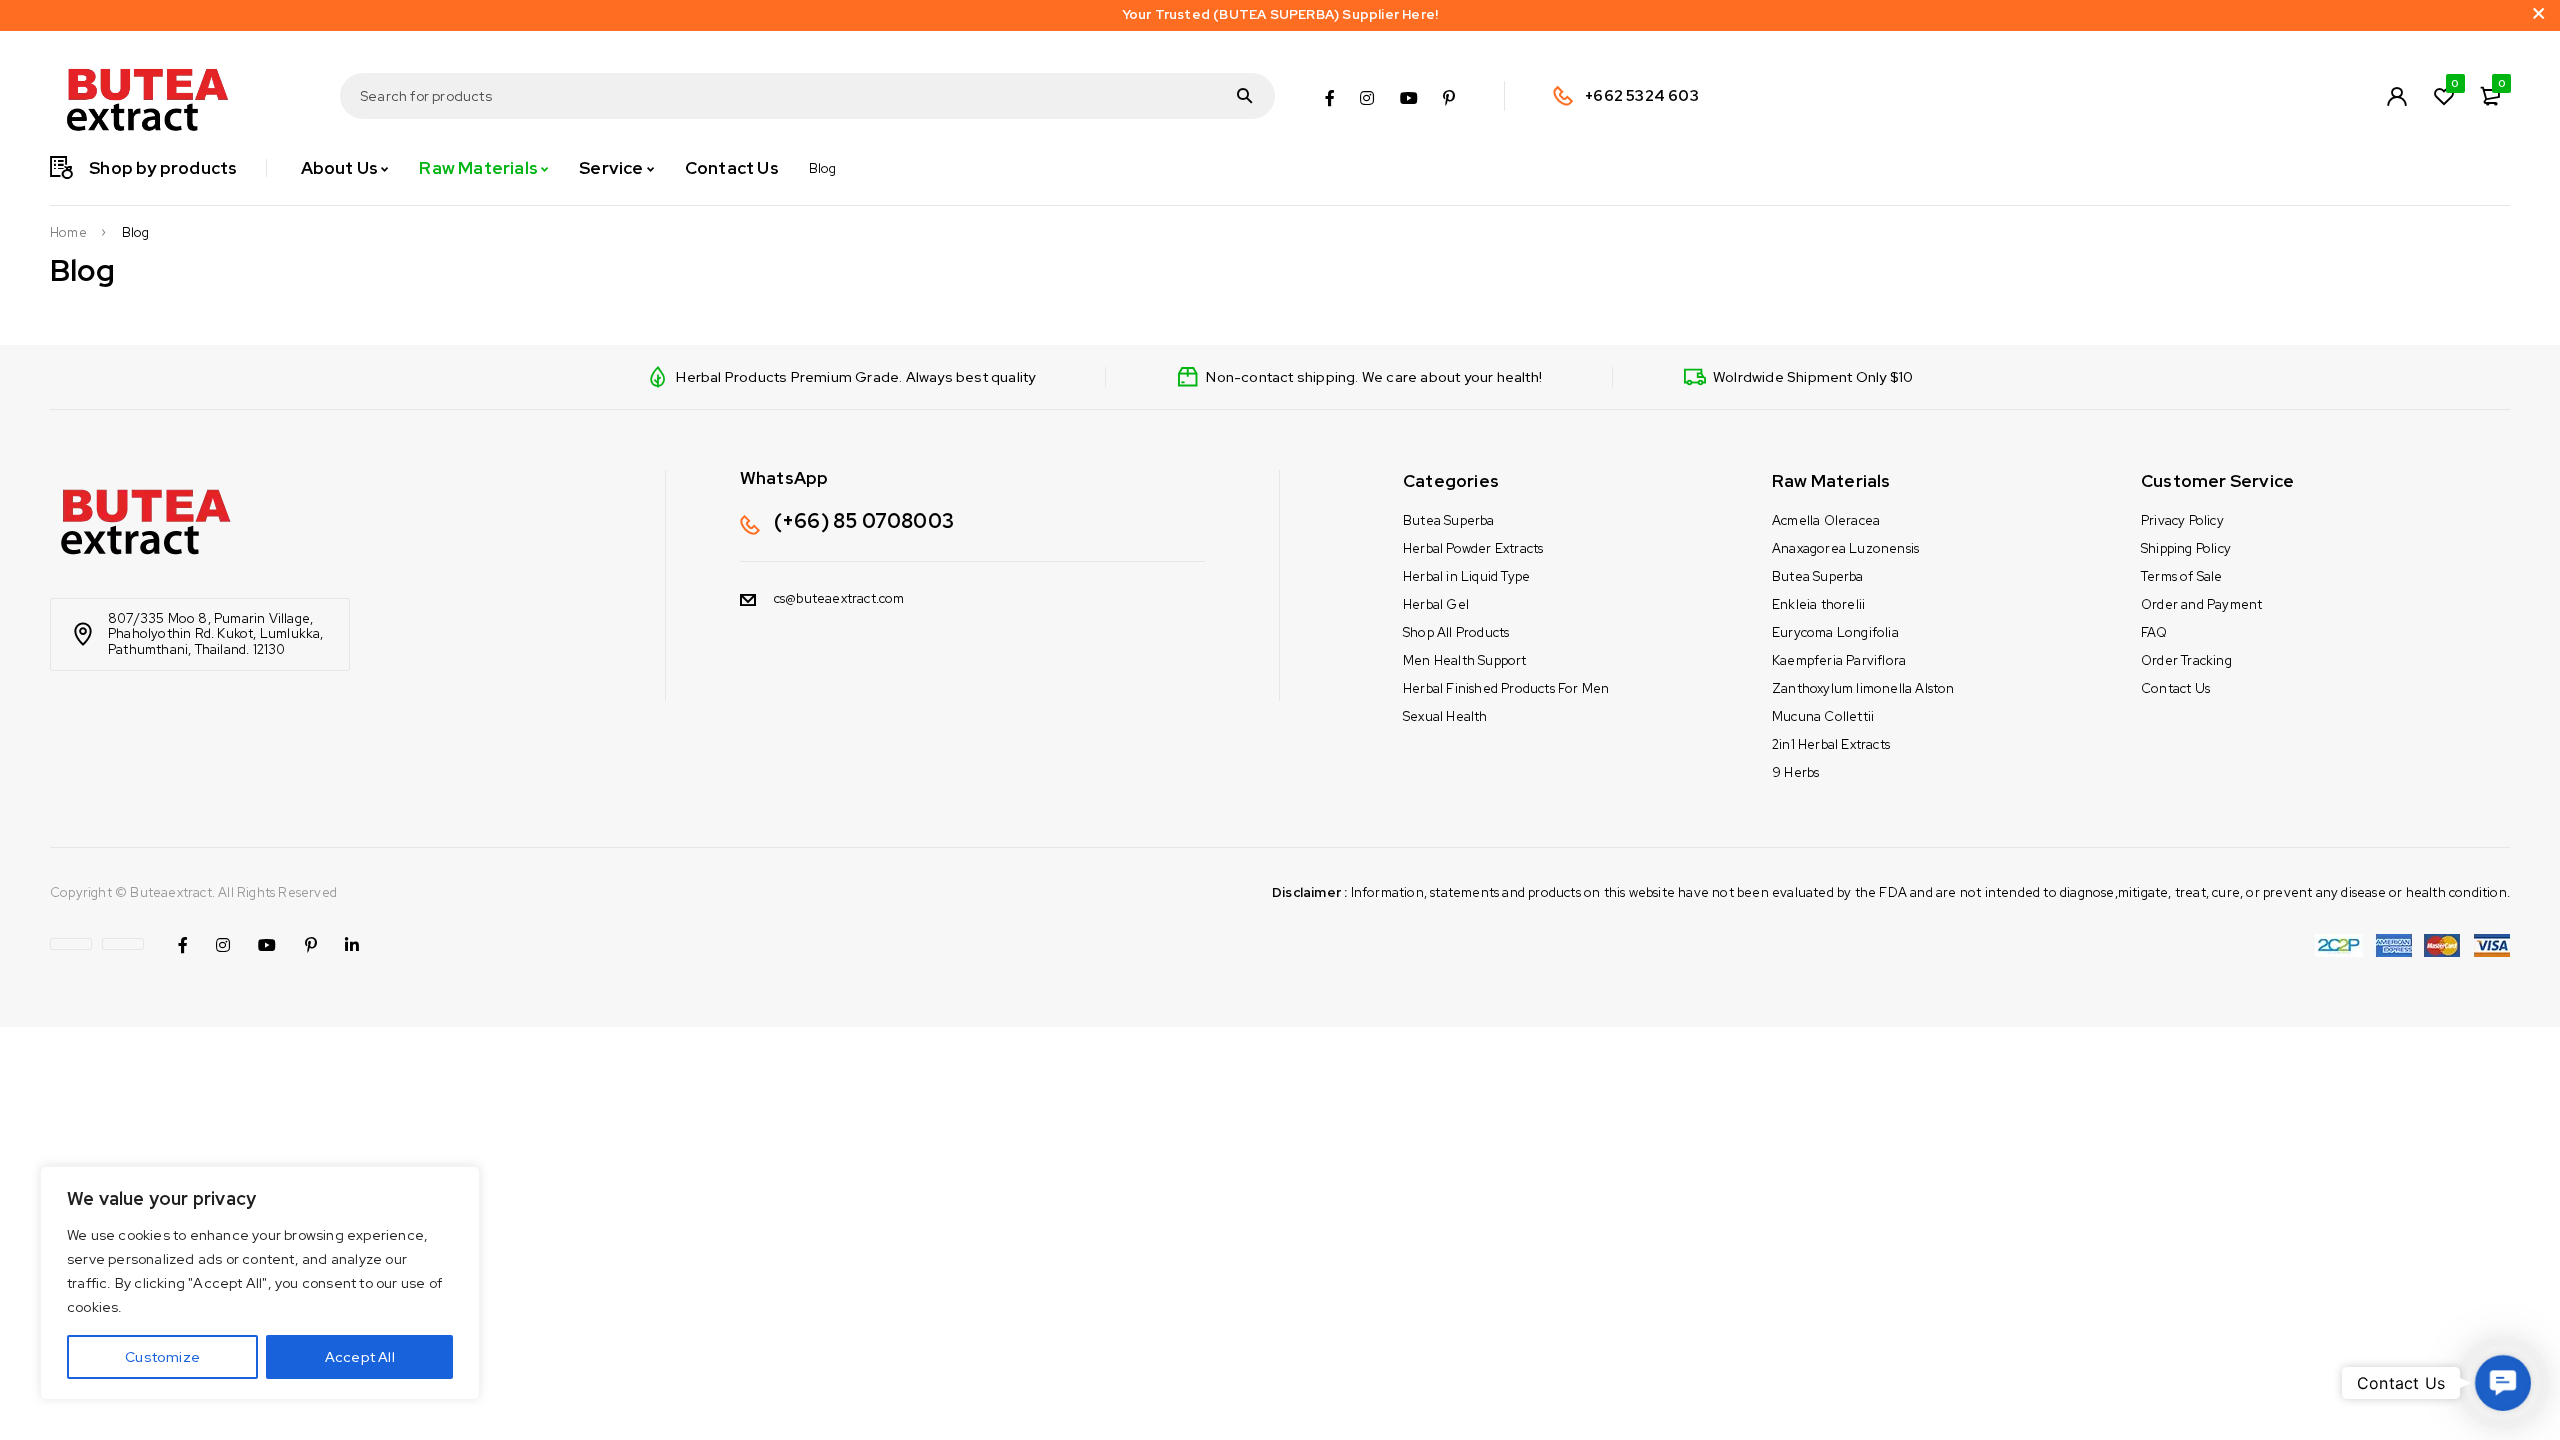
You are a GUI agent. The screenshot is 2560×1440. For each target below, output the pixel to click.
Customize (162, 1357)
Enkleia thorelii (1818, 604)
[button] (2502, 1382)
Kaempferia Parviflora (1839, 660)
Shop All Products (1456, 632)
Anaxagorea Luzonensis (1845, 548)
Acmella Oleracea (1826, 520)
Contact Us (2175, 688)
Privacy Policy (2182, 520)
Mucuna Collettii (1823, 716)
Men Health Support (1465, 660)
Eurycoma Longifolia (1835, 632)
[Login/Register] (2397, 96)
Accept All (360, 1357)
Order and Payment (2201, 604)
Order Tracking (2186, 660)
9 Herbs (1795, 772)
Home (68, 233)
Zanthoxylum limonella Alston (1863, 688)
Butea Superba (1449, 520)
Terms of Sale (2182, 576)
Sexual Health (1445, 716)
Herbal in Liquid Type (1466, 576)
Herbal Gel (1436, 604)
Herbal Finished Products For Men (1506, 688)
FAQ (2154, 632)
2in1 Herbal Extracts (1831, 744)
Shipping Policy (2186, 548)
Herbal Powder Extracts (1473, 548)
